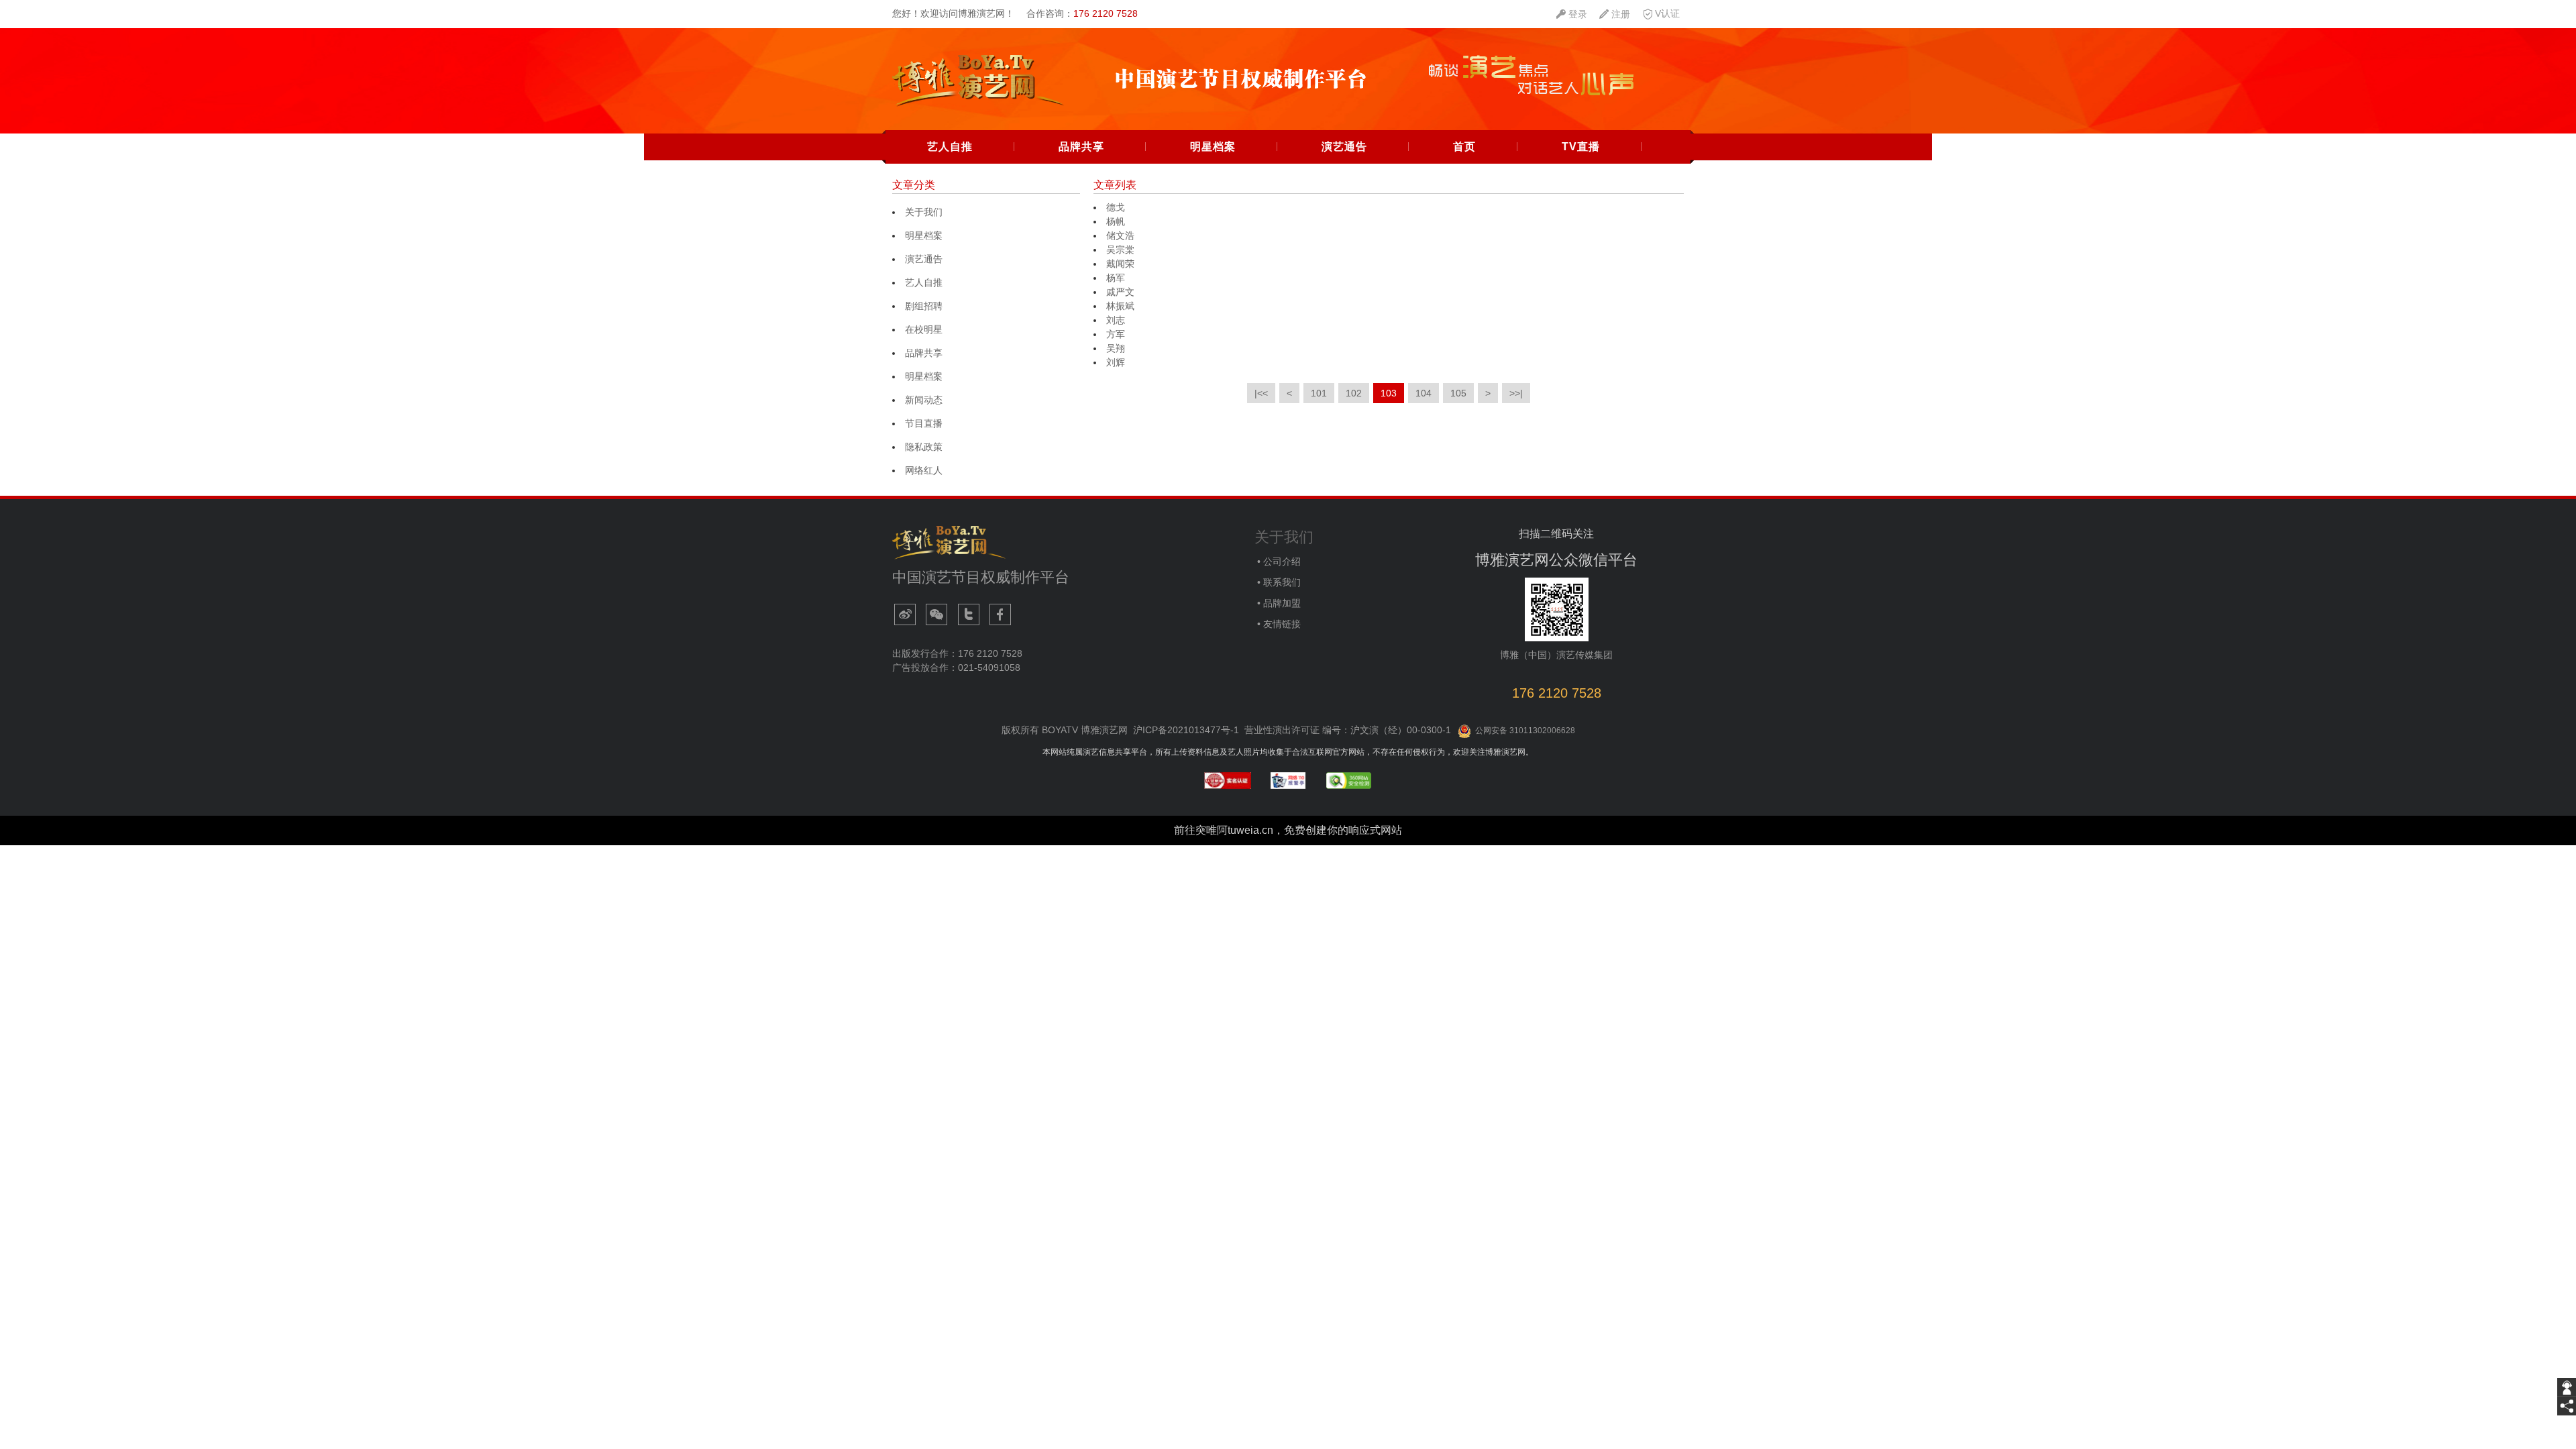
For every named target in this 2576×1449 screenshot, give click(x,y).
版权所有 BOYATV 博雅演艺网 (1065, 730)
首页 (1464, 147)
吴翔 (1116, 348)
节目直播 (924, 423)
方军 (1116, 334)
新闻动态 (924, 400)
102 (1354, 393)
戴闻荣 (1122, 264)
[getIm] (2567, 1387)
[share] (2567, 1406)
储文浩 (1120, 235)
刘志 (1116, 320)
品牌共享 (1081, 147)
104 (1424, 393)
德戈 (1116, 207)
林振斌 (1120, 306)
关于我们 (924, 212)
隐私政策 (924, 447)
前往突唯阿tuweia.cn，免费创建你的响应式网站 (1288, 830)
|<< (1261, 393)
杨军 (1116, 278)
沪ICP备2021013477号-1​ (1186, 730)
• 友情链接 (1278, 624)
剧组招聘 (924, 306)
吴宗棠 (1122, 250)
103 (1389, 393)
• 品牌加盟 (1278, 603)
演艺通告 (1344, 147)
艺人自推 (950, 147)
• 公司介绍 (1278, 561)
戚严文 (1120, 292)
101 (1319, 393)
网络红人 (924, 470)
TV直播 (1581, 147)
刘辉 (1116, 362)
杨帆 (1116, 221)
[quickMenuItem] (1572, 14)
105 (1458, 393)
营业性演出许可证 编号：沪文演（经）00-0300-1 (1348, 730)
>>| (1516, 393)
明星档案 (1213, 147)
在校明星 (924, 329)
